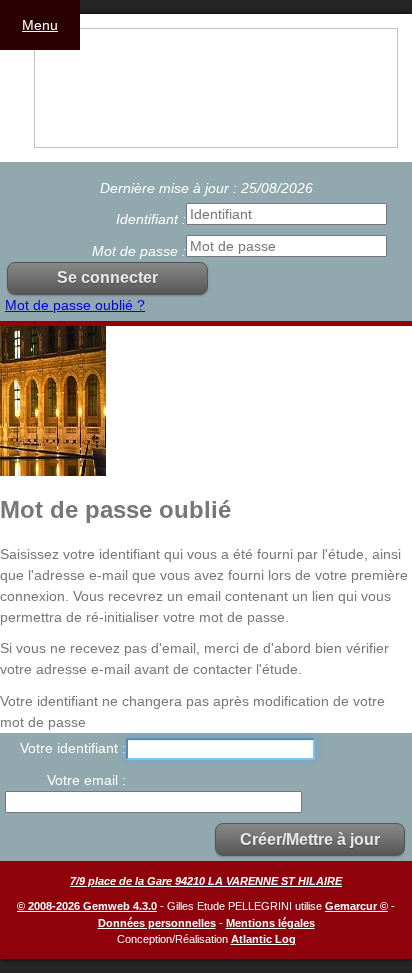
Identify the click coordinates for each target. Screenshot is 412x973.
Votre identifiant (71, 748)
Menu (40, 25)
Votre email (84, 780)
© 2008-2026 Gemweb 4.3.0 (87, 906)
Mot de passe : (139, 251)
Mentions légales (270, 923)
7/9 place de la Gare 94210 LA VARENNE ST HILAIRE (206, 881)
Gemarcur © (356, 906)
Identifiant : (151, 219)
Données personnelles (157, 923)
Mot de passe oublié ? (75, 305)
